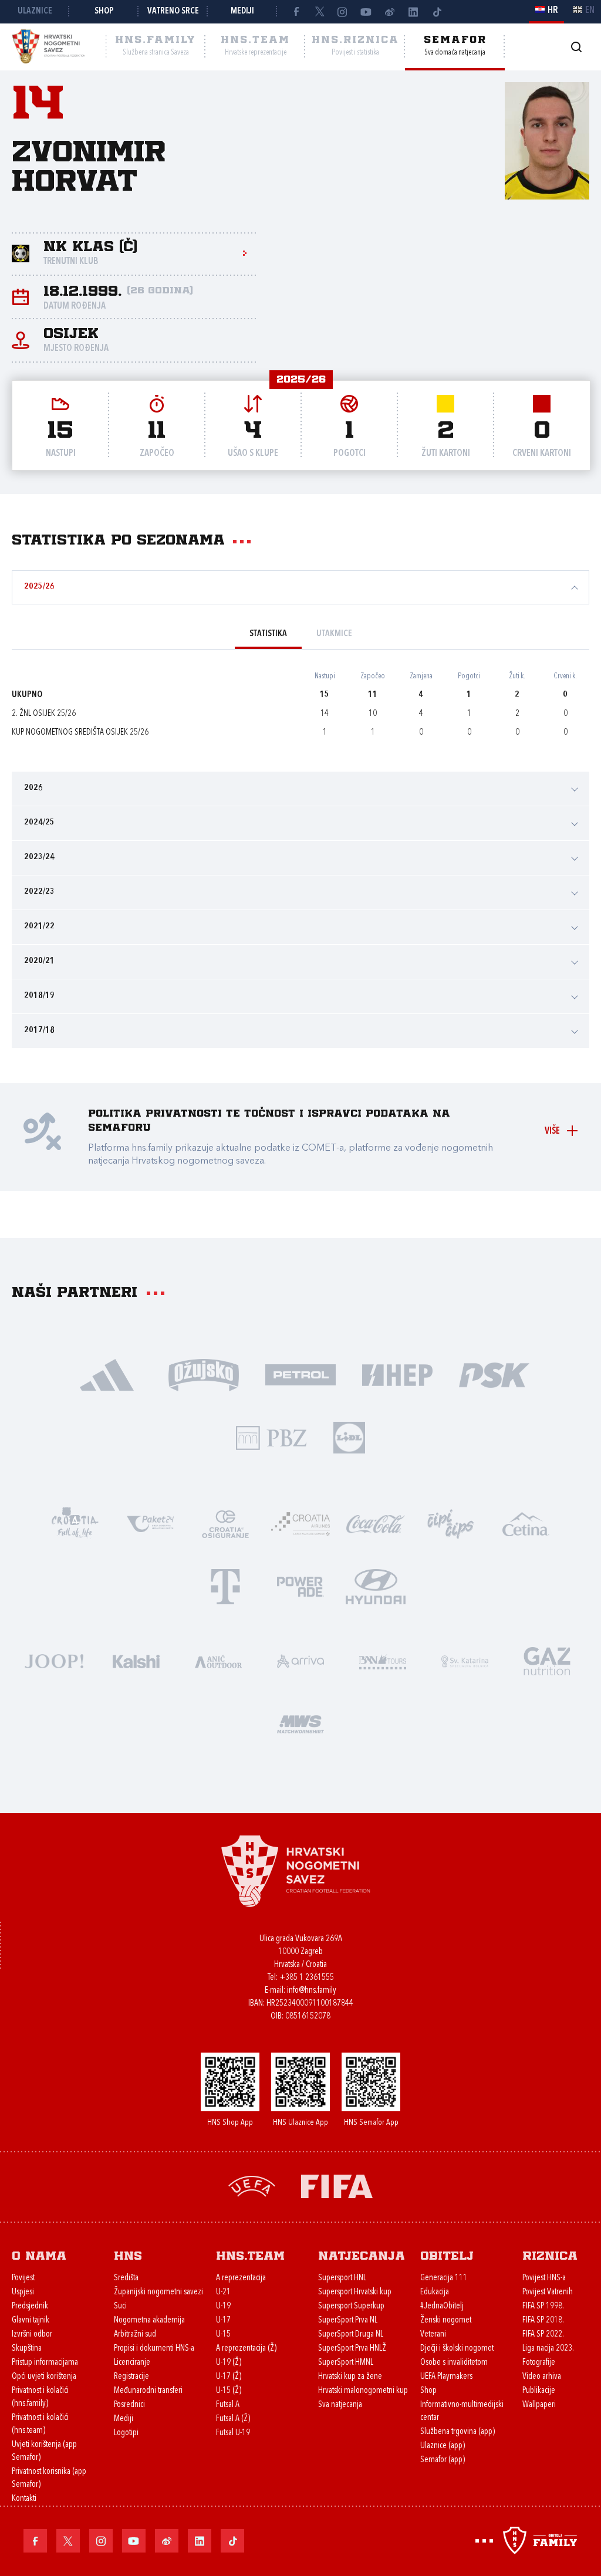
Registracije (131, 2377)
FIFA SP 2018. (543, 2320)
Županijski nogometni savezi (158, 2292)
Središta (126, 2278)
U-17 (223, 2320)
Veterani (433, 2335)
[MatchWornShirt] (300, 1723)
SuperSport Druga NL (351, 2335)
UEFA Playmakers (446, 2377)
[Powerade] (300, 1586)
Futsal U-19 (233, 2433)
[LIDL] (349, 1437)
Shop (104, 11)
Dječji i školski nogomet (457, 2349)
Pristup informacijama (45, 2363)
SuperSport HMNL (346, 2363)
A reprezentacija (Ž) (246, 2349)
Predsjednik (30, 2306)
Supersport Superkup (351, 2306)
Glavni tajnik (31, 2320)
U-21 (223, 2292)
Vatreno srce (173, 11)
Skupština (27, 2349)
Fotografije (539, 2363)
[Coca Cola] (376, 1523)
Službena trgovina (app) (457, 2432)
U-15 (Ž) (229, 2391)
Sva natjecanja (340, 2405)
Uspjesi (23, 2292)
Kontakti (24, 2499)
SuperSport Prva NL (348, 2320)
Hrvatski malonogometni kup (363, 2391)
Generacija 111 (444, 2278)
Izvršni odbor (32, 2335)
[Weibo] (390, 12)
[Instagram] (343, 12)
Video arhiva (542, 2377)
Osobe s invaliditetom (454, 2363)
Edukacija (435, 2292)
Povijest (23, 2278)
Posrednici (129, 2405)
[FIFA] (337, 2185)
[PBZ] (271, 1437)
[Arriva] (300, 1660)
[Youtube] (366, 12)
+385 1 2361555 (307, 1978)
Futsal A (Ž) (233, 2419)
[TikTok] (437, 12)
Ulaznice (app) (443, 2446)
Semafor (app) (443, 2460)
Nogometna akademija (149, 2320)
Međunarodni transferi (148, 2391)
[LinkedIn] (413, 12)
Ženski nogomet (446, 2320)
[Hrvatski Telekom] (225, 1586)
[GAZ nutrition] (547, 1660)
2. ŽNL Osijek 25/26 (44, 714)
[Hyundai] (376, 1586)
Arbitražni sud (135, 2335)
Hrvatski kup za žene (350, 2377)
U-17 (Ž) (229, 2377)
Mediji (242, 11)
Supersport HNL (342, 2278)
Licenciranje (132, 2363)
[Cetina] (526, 1523)
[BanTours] (383, 1660)
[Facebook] (296, 12)
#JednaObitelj (442, 2306)
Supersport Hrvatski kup (355, 2292)
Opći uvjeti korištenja (44, 2377)
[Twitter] (319, 12)
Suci (120, 2306)
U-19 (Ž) (229, 2363)
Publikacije (539, 2391)
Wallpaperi (539, 2405)
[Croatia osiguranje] (225, 1523)
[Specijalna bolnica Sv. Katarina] (465, 1660)
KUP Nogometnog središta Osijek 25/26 (80, 733)
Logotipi (126, 2433)
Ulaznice (35, 11)
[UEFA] (252, 2185)
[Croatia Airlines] (300, 1523)
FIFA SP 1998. (543, 2306)
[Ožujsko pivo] (204, 1374)
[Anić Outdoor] (218, 1660)
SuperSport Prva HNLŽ (352, 2349)
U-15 (223, 2335)
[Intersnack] (451, 1523)
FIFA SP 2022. (543, 2335)
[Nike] (107, 1374)
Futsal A (228, 2405)
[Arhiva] (576, 47)
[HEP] (398, 1374)
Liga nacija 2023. (548, 2349)
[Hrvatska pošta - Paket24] (150, 1523)
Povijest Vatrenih (548, 2292)
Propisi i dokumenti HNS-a (154, 2349)
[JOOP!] (54, 1660)
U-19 (223, 2306)
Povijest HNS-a (544, 2278)
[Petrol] (301, 1374)
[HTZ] (75, 1523)
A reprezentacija (241, 2278)
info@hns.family (312, 1991)
